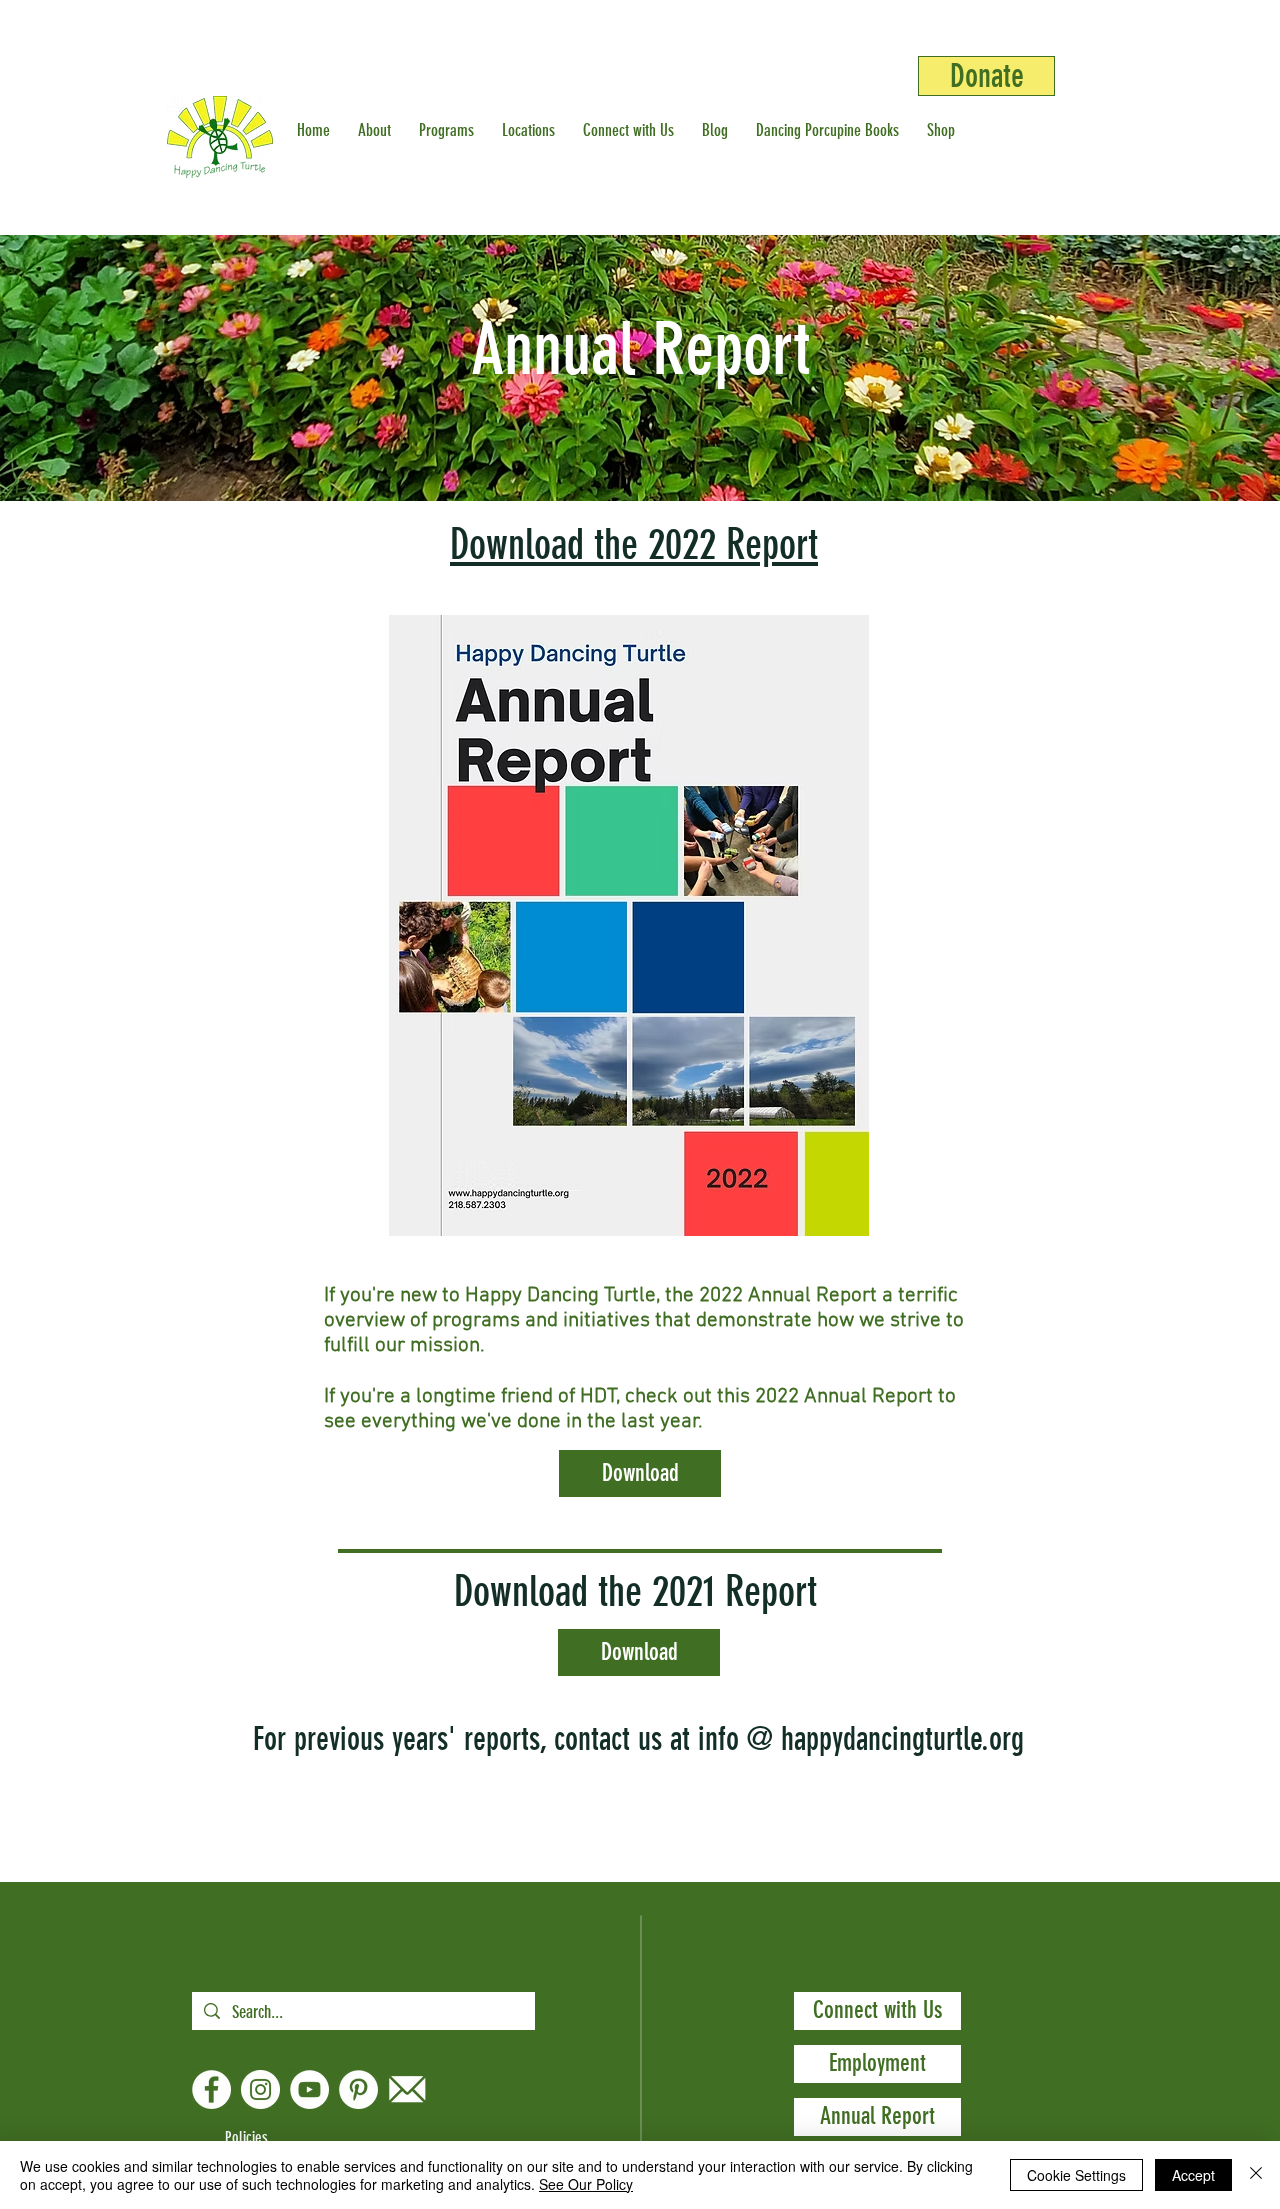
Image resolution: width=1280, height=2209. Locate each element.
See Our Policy (586, 2184)
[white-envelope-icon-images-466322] (407, 2089)
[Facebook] (211, 2089)
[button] (378, 130)
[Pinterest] (358, 2089)
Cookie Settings (1076, 2175)
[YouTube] (309, 2089)
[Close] (1256, 2175)
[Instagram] (260, 2089)
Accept (1193, 2175)
